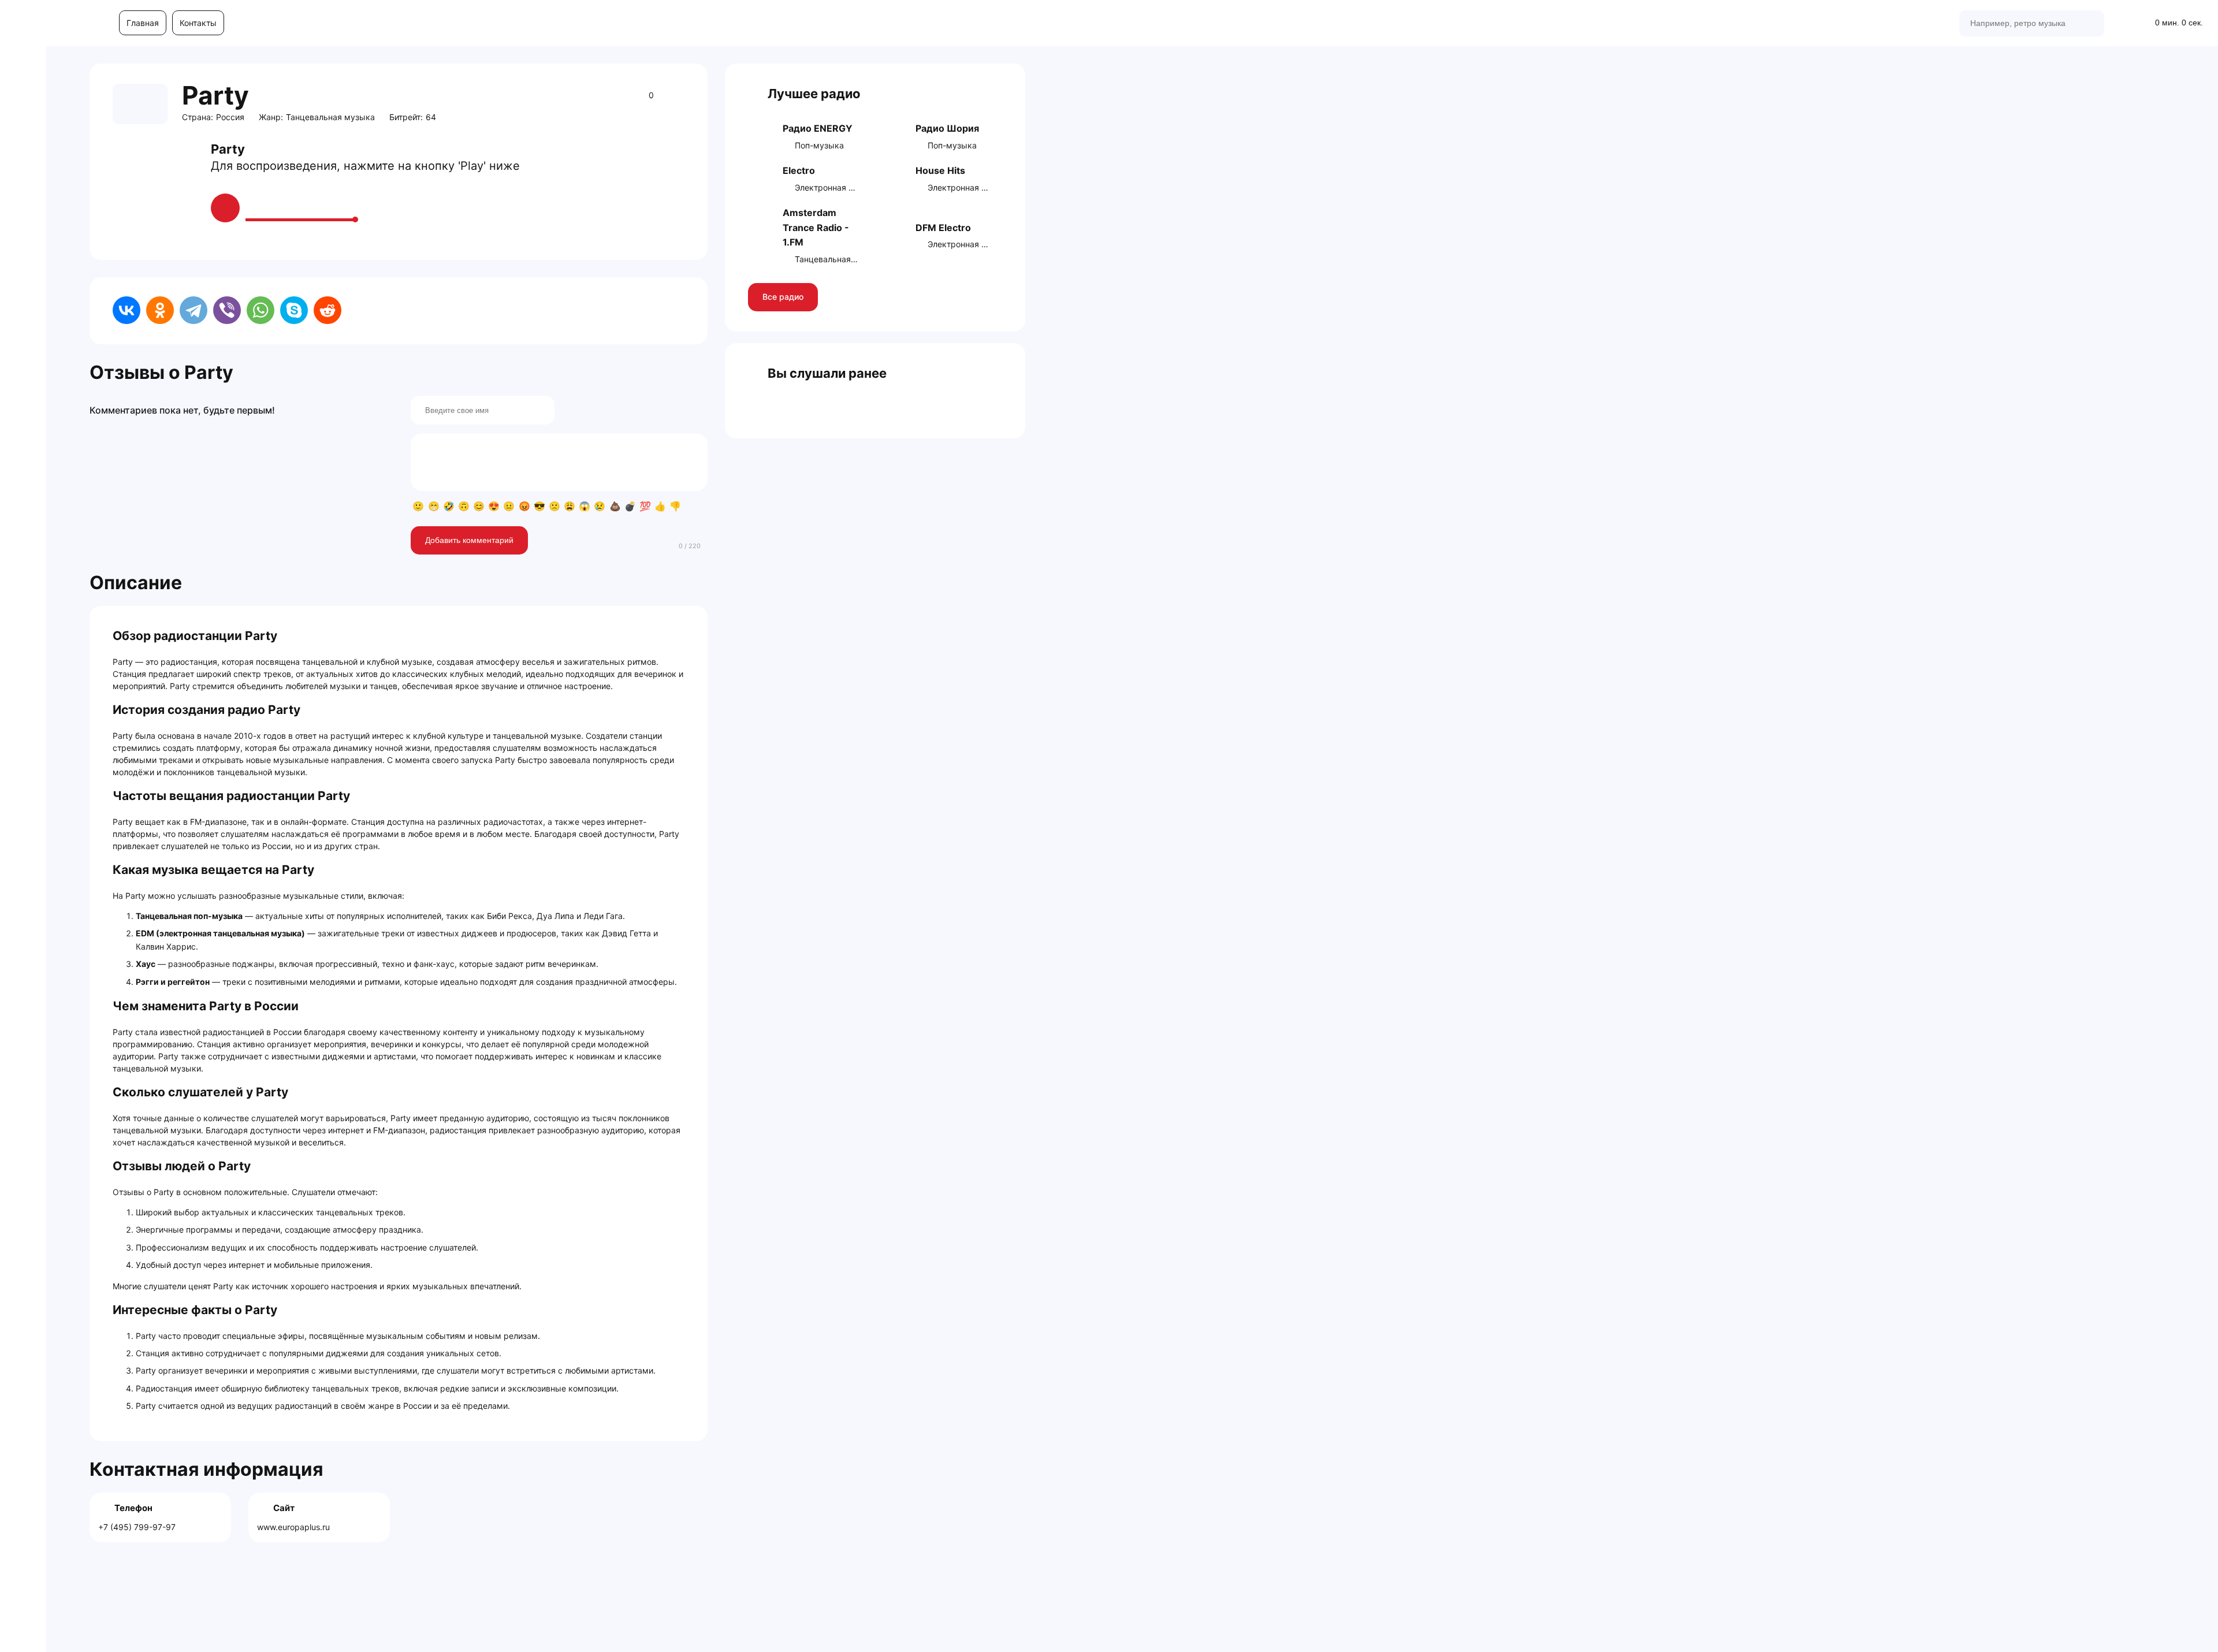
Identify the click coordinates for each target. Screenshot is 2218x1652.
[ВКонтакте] (126, 310)
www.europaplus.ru (293, 1527)
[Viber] (227, 310)
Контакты (198, 23)
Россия (230, 117)
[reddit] (328, 310)
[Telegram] (193, 310)
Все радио (783, 297)
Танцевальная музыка (330, 117)
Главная (143, 23)
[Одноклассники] (160, 310)
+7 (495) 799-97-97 (137, 1527)
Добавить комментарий (469, 540)
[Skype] (294, 310)
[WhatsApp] (260, 310)
